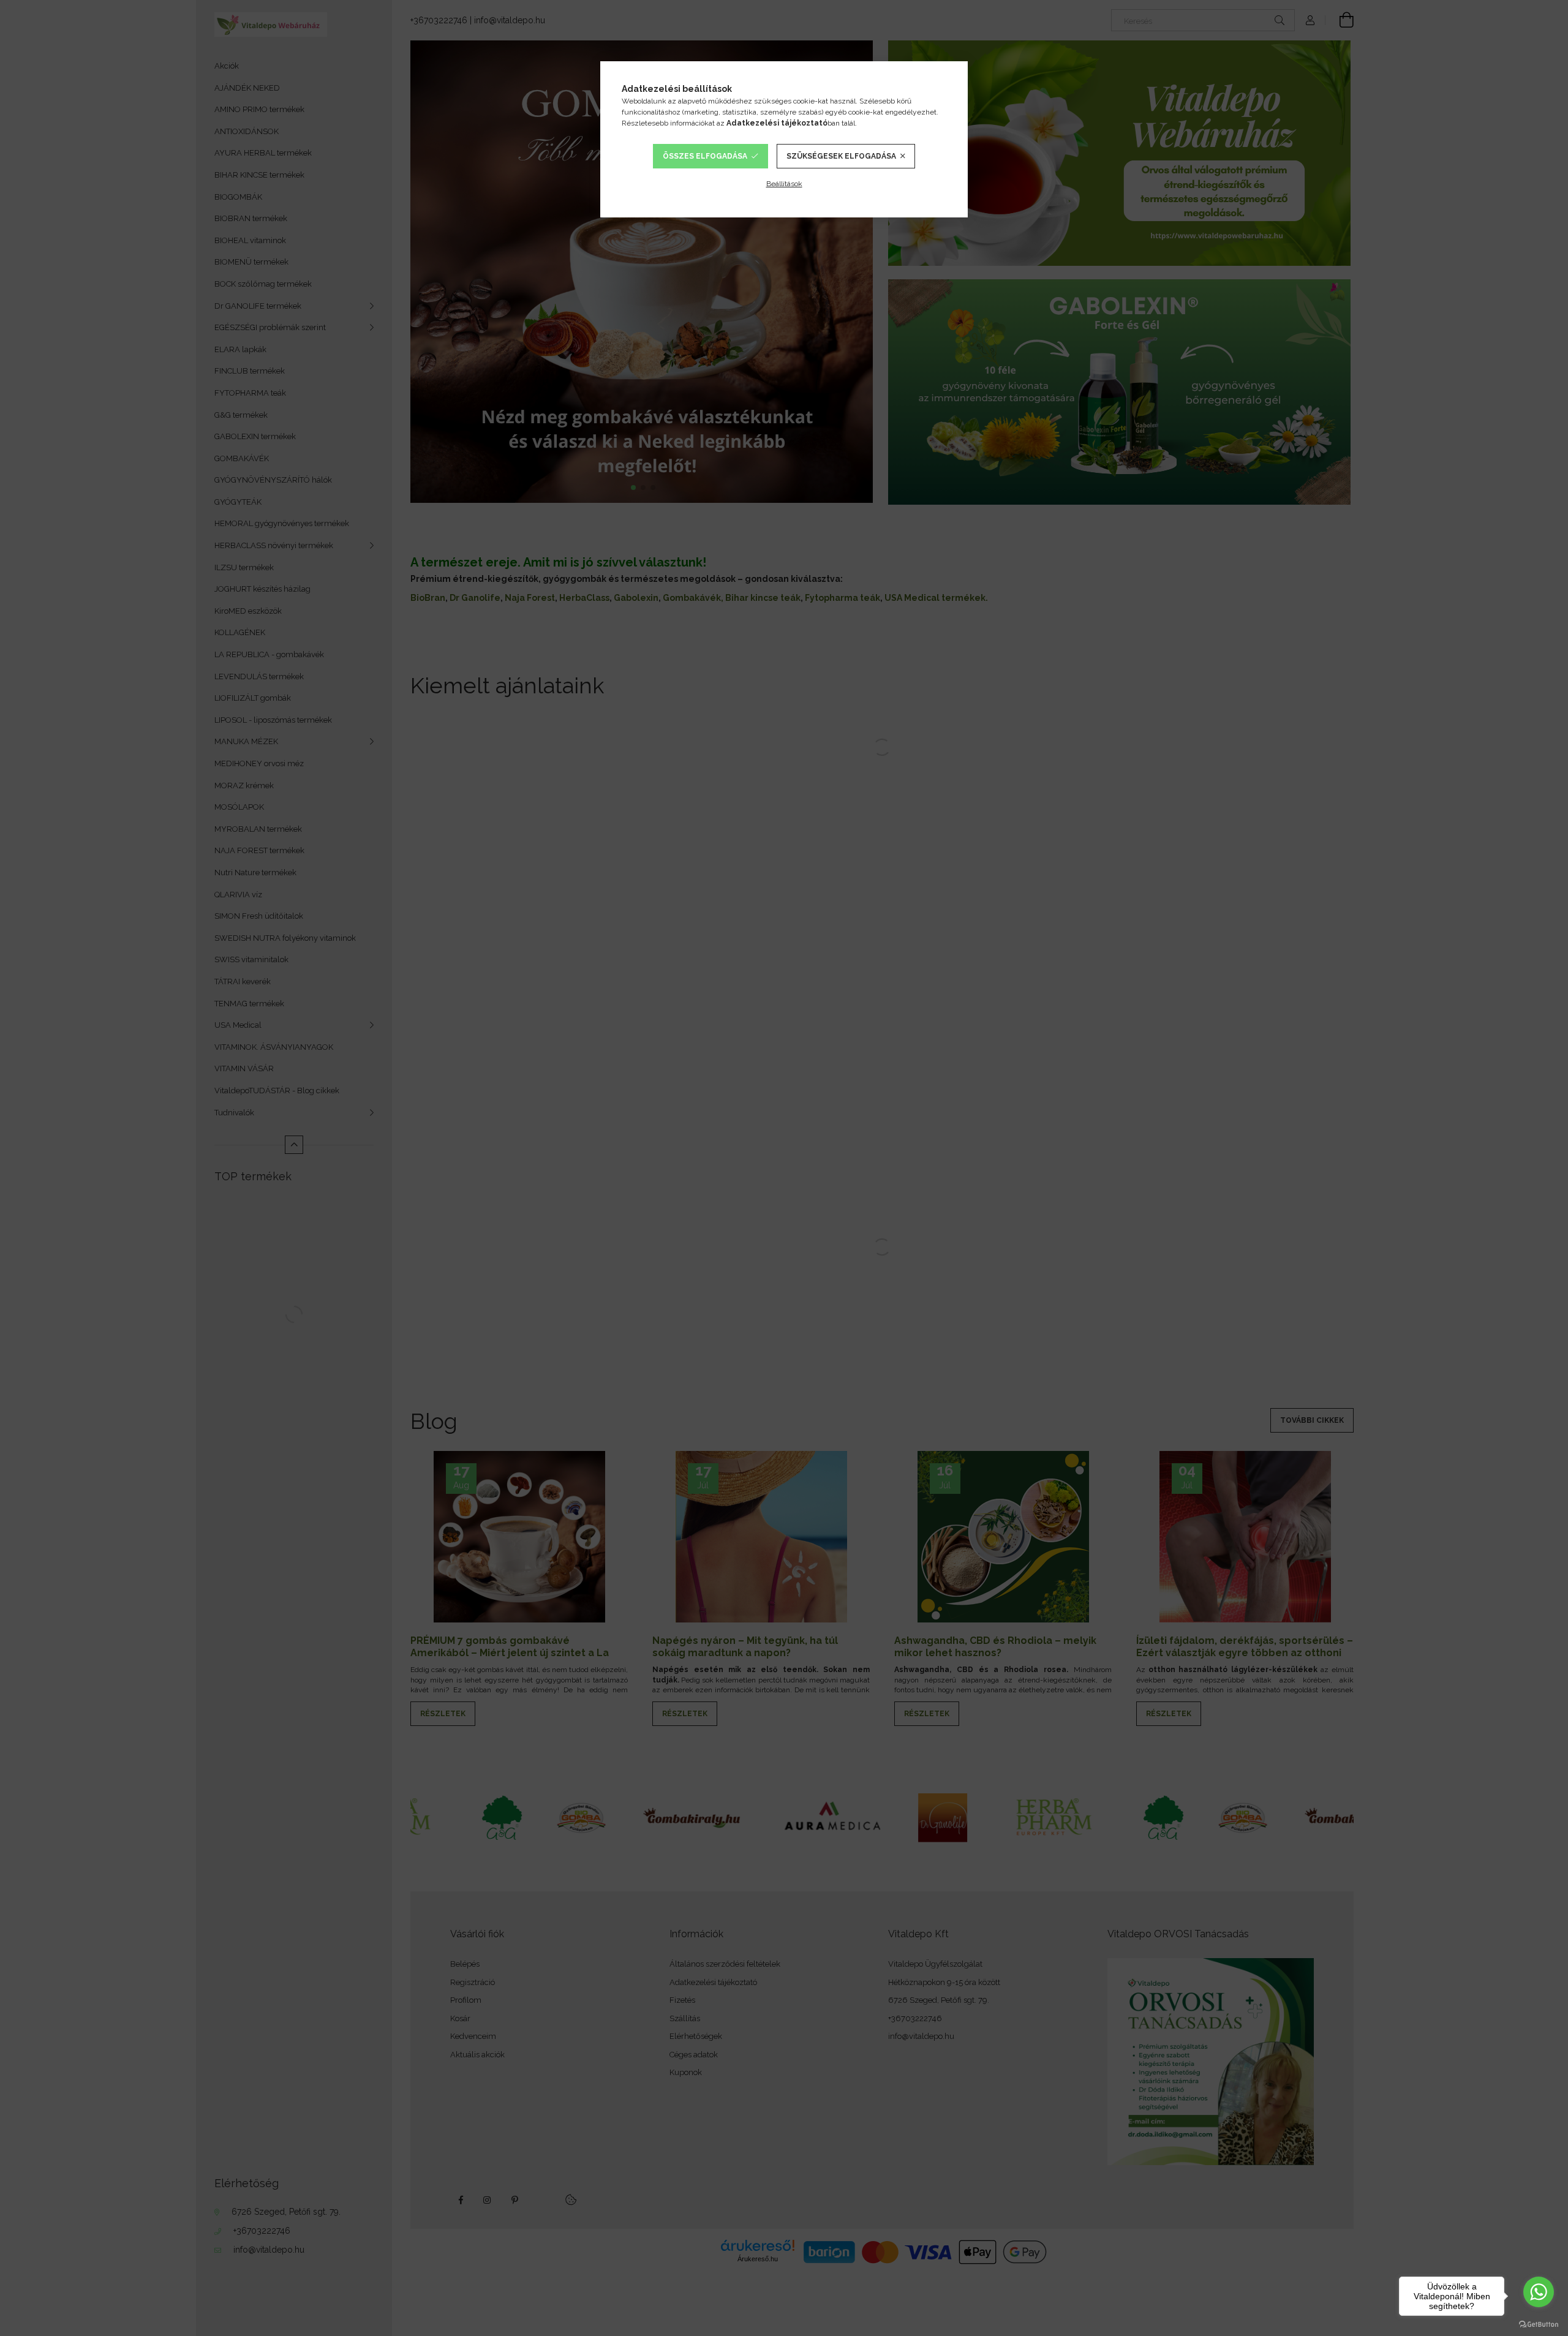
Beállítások (784, 184)
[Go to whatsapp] (1539, 2292)
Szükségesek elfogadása (841, 156)
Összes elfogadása (705, 156)
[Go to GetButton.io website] (1539, 2324)
